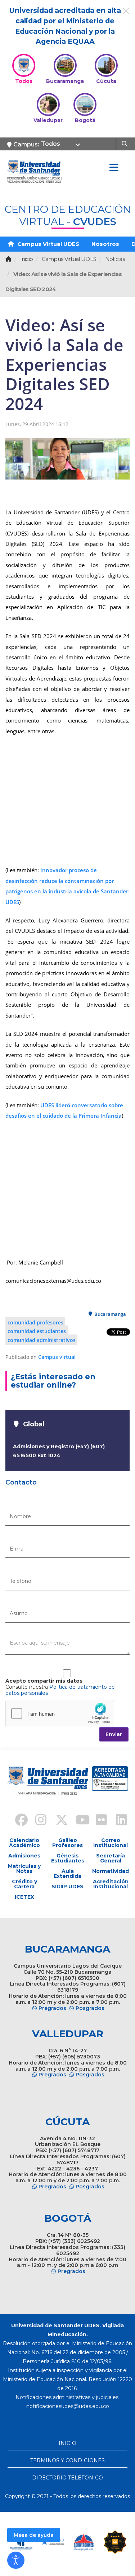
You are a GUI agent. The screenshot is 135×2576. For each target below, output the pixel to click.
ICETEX (24, 1897)
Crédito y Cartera (24, 1884)
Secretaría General (111, 1858)
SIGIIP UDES (67, 1887)
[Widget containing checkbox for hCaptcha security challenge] (60, 1714)
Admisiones (24, 1856)
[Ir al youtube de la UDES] (78, 1821)
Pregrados (52, 2008)
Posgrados (90, 2008)
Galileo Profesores (67, 1843)
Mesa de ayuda (34, 2535)
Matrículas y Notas (24, 1869)
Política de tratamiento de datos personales (60, 1690)
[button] (16, 2560)
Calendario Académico (24, 1843)
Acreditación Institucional (111, 1884)
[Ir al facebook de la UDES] (17, 1821)
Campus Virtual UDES (48, 244)
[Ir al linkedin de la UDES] (118, 1821)
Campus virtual (57, 1357)
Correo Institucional (111, 1843)
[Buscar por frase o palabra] (125, 143)
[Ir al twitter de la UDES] (58, 1821)
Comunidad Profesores (35, 1322)
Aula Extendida (67, 1874)
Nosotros (105, 244)
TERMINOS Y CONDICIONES (67, 2460)
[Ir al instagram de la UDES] (37, 1821)
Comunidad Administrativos (42, 1340)
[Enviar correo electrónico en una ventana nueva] (68, 2406)
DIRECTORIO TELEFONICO (67, 2478)
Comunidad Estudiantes (37, 1331)
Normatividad (111, 1871)
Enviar (114, 1734)
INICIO (67, 2443)
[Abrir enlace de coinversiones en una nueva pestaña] (84, 2542)
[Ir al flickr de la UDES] (98, 1821)
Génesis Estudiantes (68, 1858)
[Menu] (114, 168)
